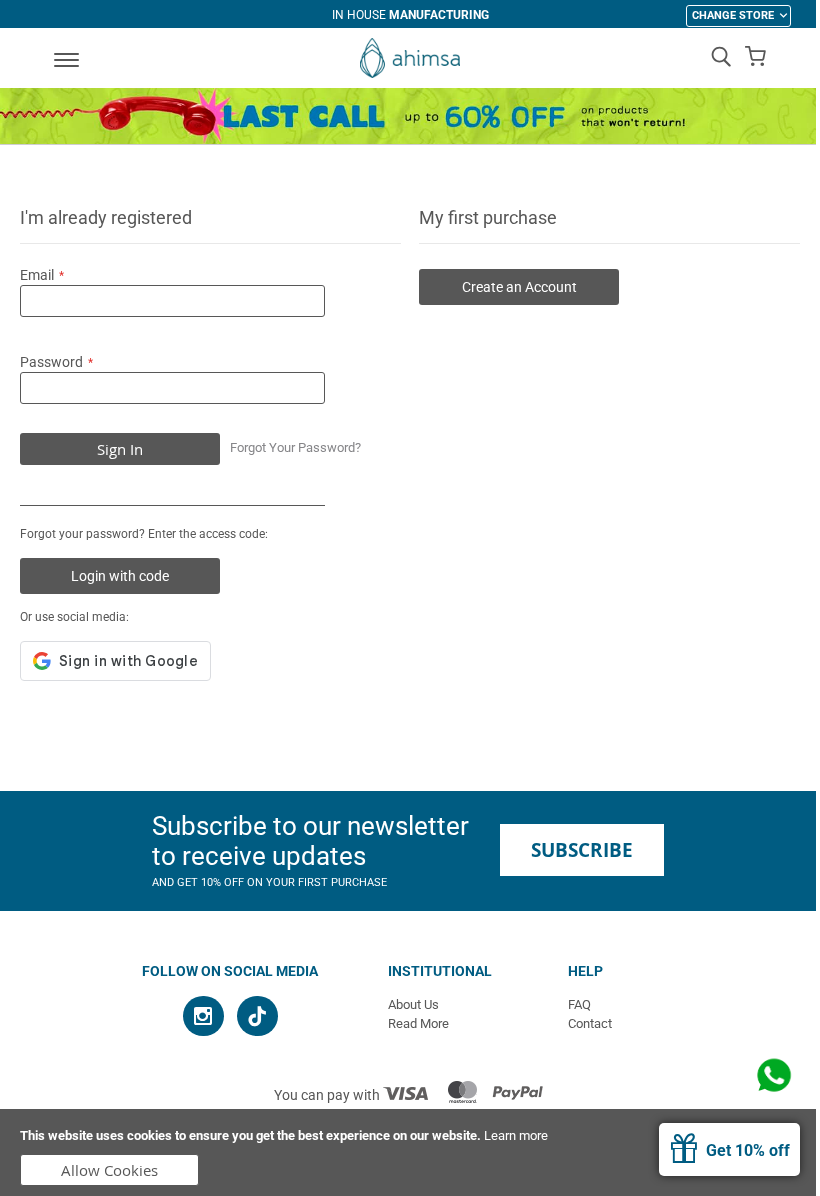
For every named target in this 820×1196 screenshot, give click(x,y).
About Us (413, 1004)
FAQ (579, 1004)
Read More (418, 1023)
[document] (410, 1152)
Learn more (516, 1135)
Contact (590, 1023)
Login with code (120, 576)
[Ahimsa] (410, 58)
